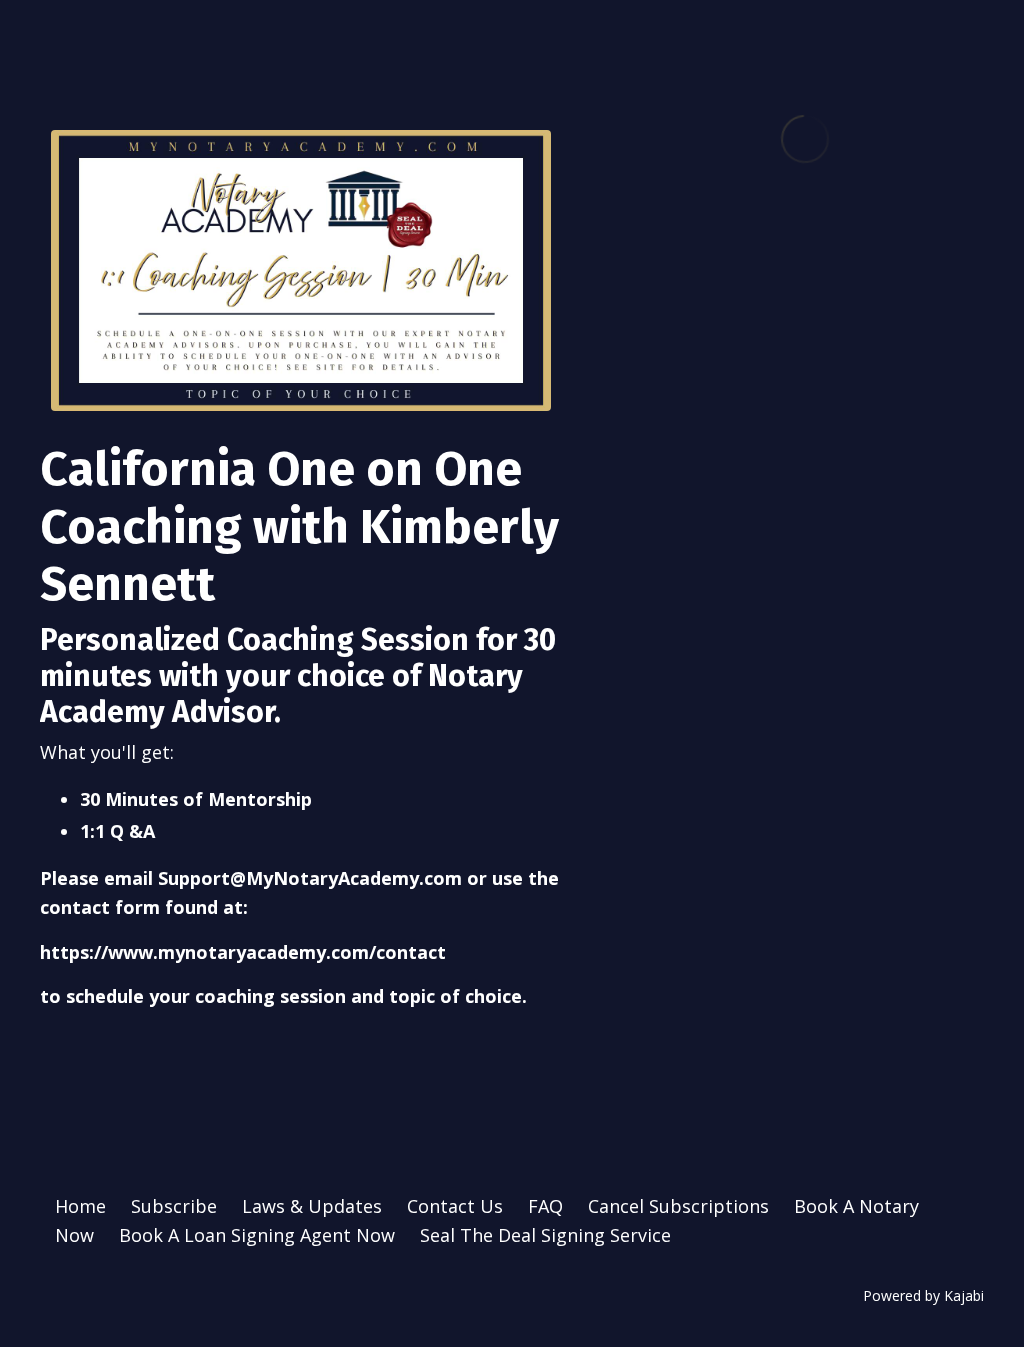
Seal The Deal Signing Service (545, 1235)
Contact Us (455, 1206)
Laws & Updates (312, 1206)
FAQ (545, 1206)
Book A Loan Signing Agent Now (257, 1235)
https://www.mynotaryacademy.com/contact (243, 952)
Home (80, 1206)
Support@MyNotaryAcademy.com (310, 878)
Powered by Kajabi (923, 1295)
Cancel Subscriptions (678, 1206)
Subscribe (174, 1206)
